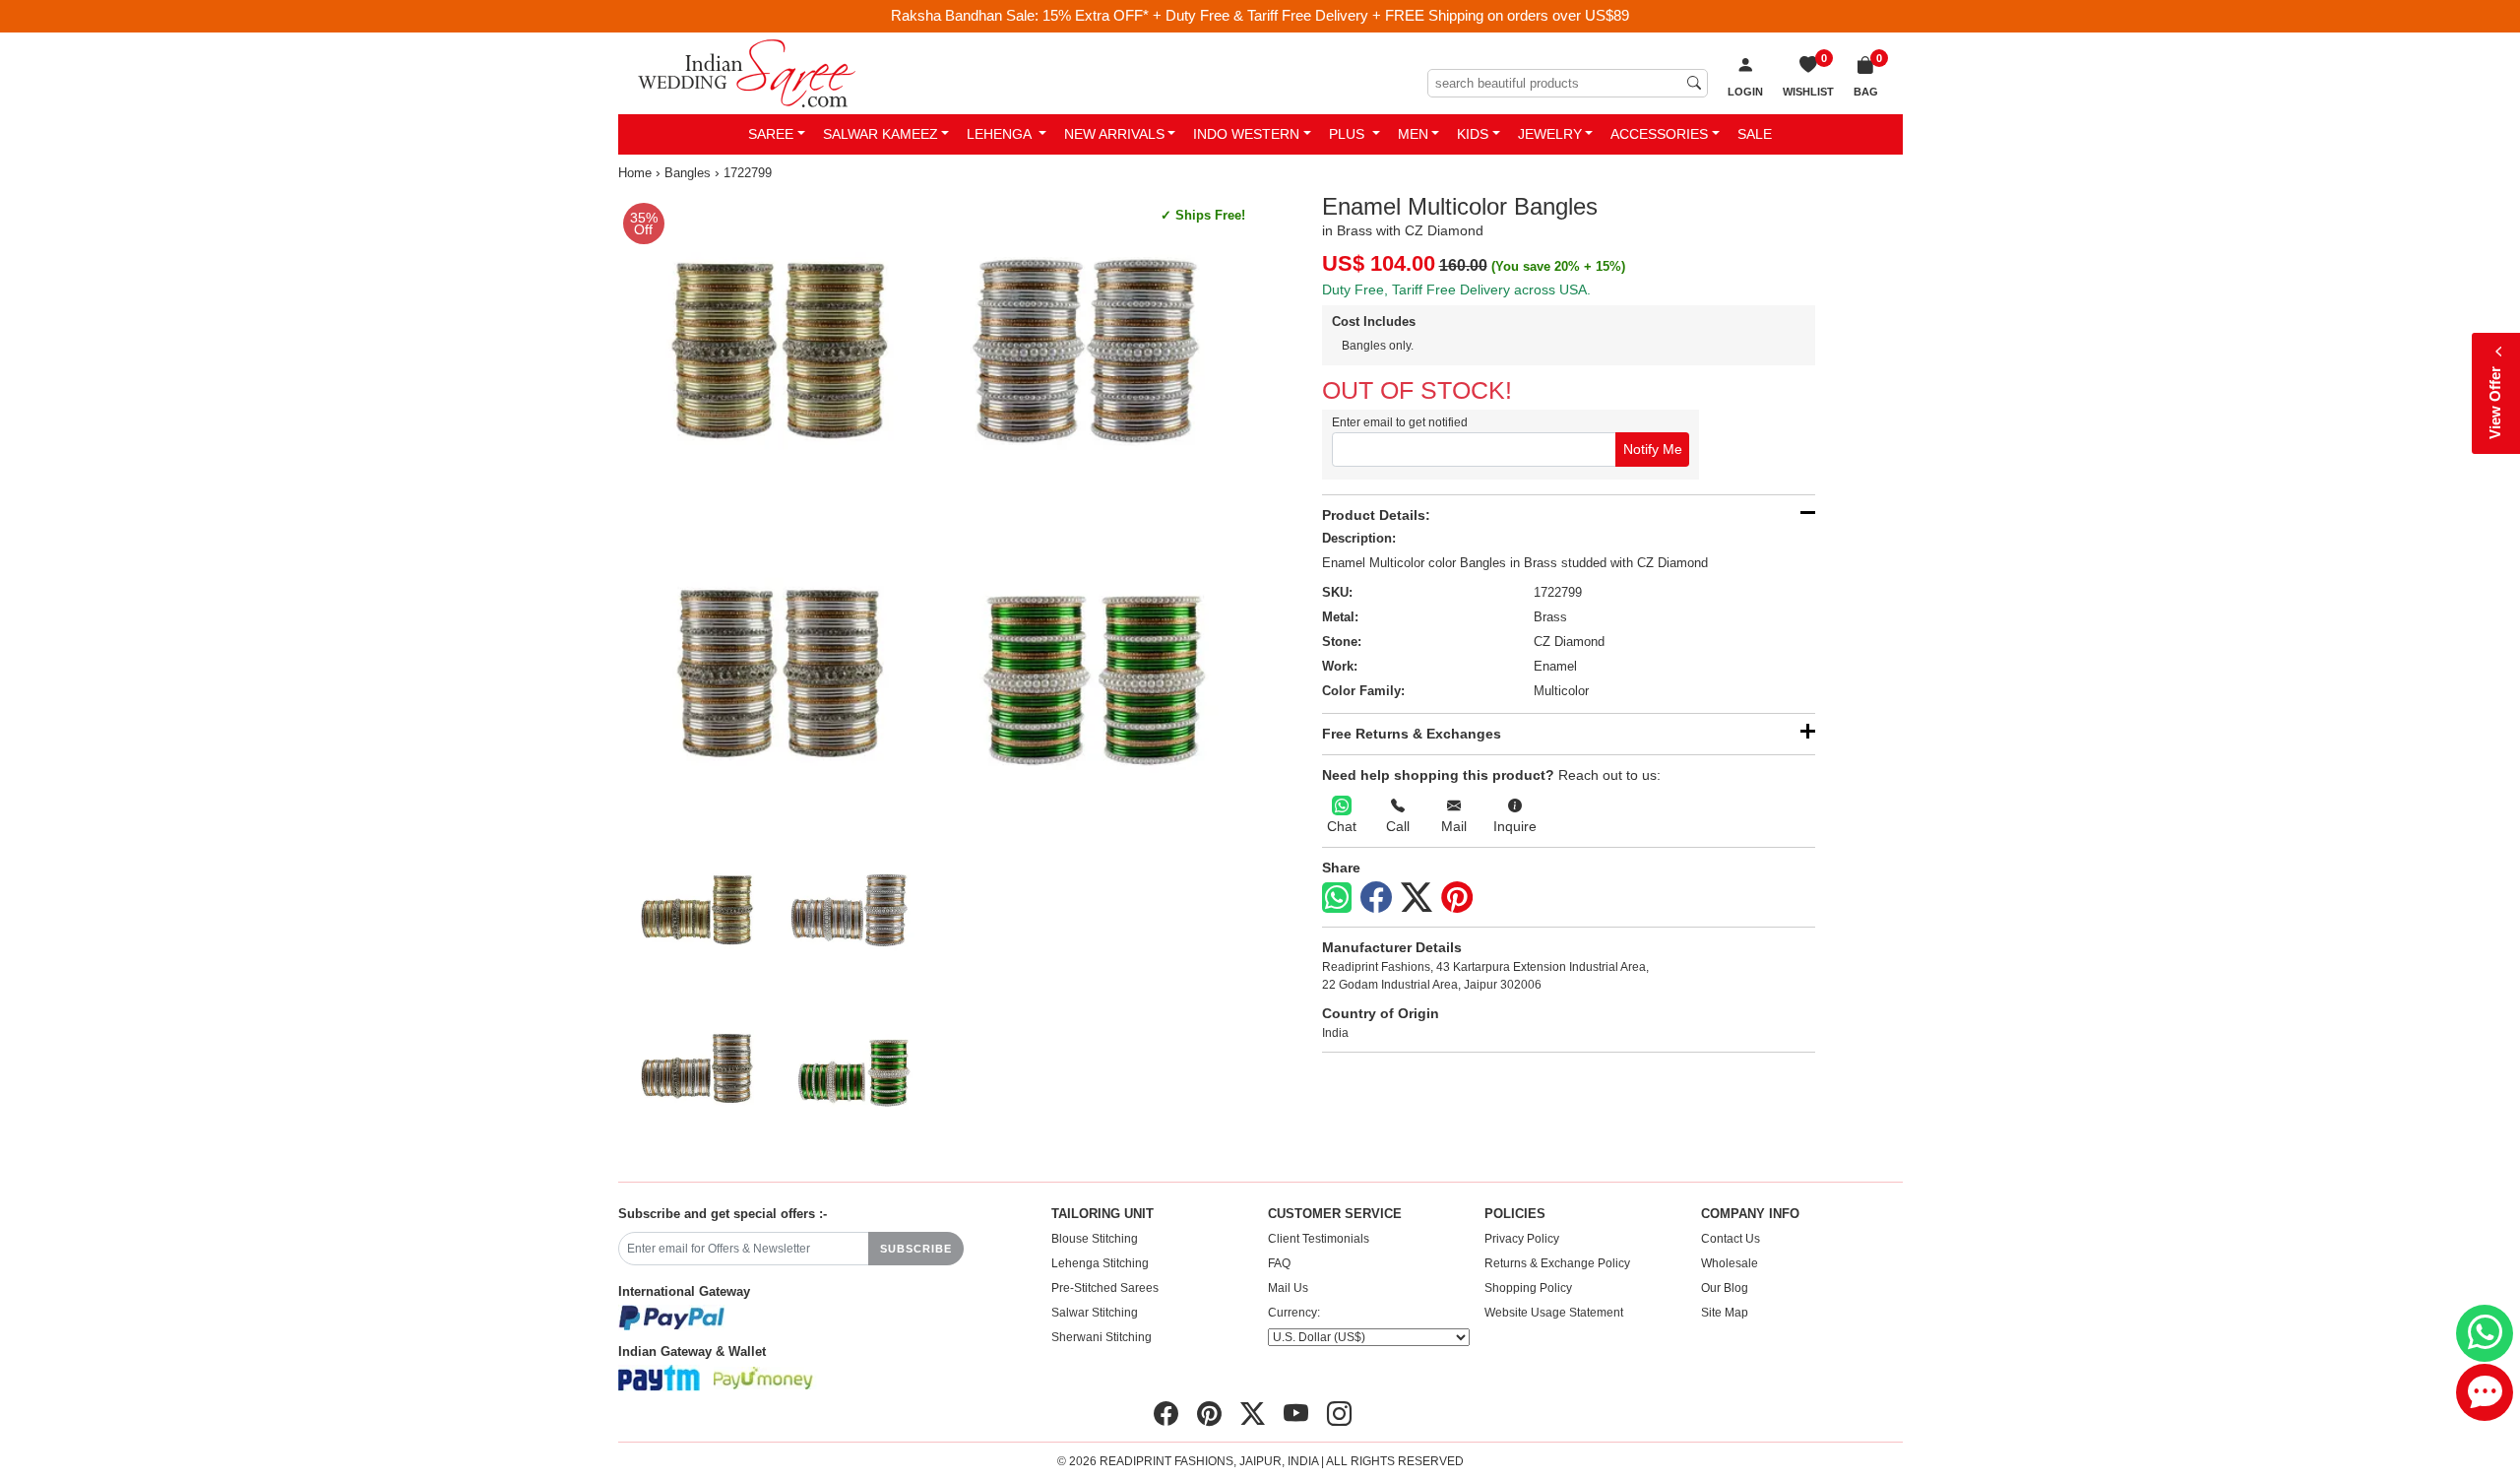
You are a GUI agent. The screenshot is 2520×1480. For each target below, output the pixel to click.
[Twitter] (1417, 898)
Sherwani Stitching (1102, 1337)
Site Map (1725, 1313)
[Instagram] (1339, 1414)
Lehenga (1001, 134)
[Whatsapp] (1337, 898)
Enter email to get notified (1400, 422)
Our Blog (1725, 1288)
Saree (771, 134)
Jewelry (1550, 134)
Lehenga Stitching (1100, 1263)
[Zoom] (936, 511)
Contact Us (1731, 1239)
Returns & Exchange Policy (1557, 1263)
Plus (1349, 134)
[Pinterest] (1457, 898)
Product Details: (1376, 515)
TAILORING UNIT (1102, 1214)
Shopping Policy (1528, 1288)
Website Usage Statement (1554, 1313)
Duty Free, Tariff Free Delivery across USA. (1456, 290)
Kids (1473, 134)
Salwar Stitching (1095, 1313)
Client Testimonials (1319, 1239)
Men (1413, 134)
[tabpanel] (936, 511)
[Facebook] (1376, 898)
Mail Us (1288, 1288)
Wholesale (1730, 1263)
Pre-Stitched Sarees (1105, 1288)
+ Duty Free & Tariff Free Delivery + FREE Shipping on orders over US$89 (1391, 15)
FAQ (1279, 1263)
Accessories (1659, 134)
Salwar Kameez (881, 134)
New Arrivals (1114, 134)
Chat (1342, 826)
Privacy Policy (1522, 1239)
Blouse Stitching (1095, 1239)
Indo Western (1246, 134)
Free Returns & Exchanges (1412, 734)
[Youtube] (1296, 1414)
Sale (1755, 134)
